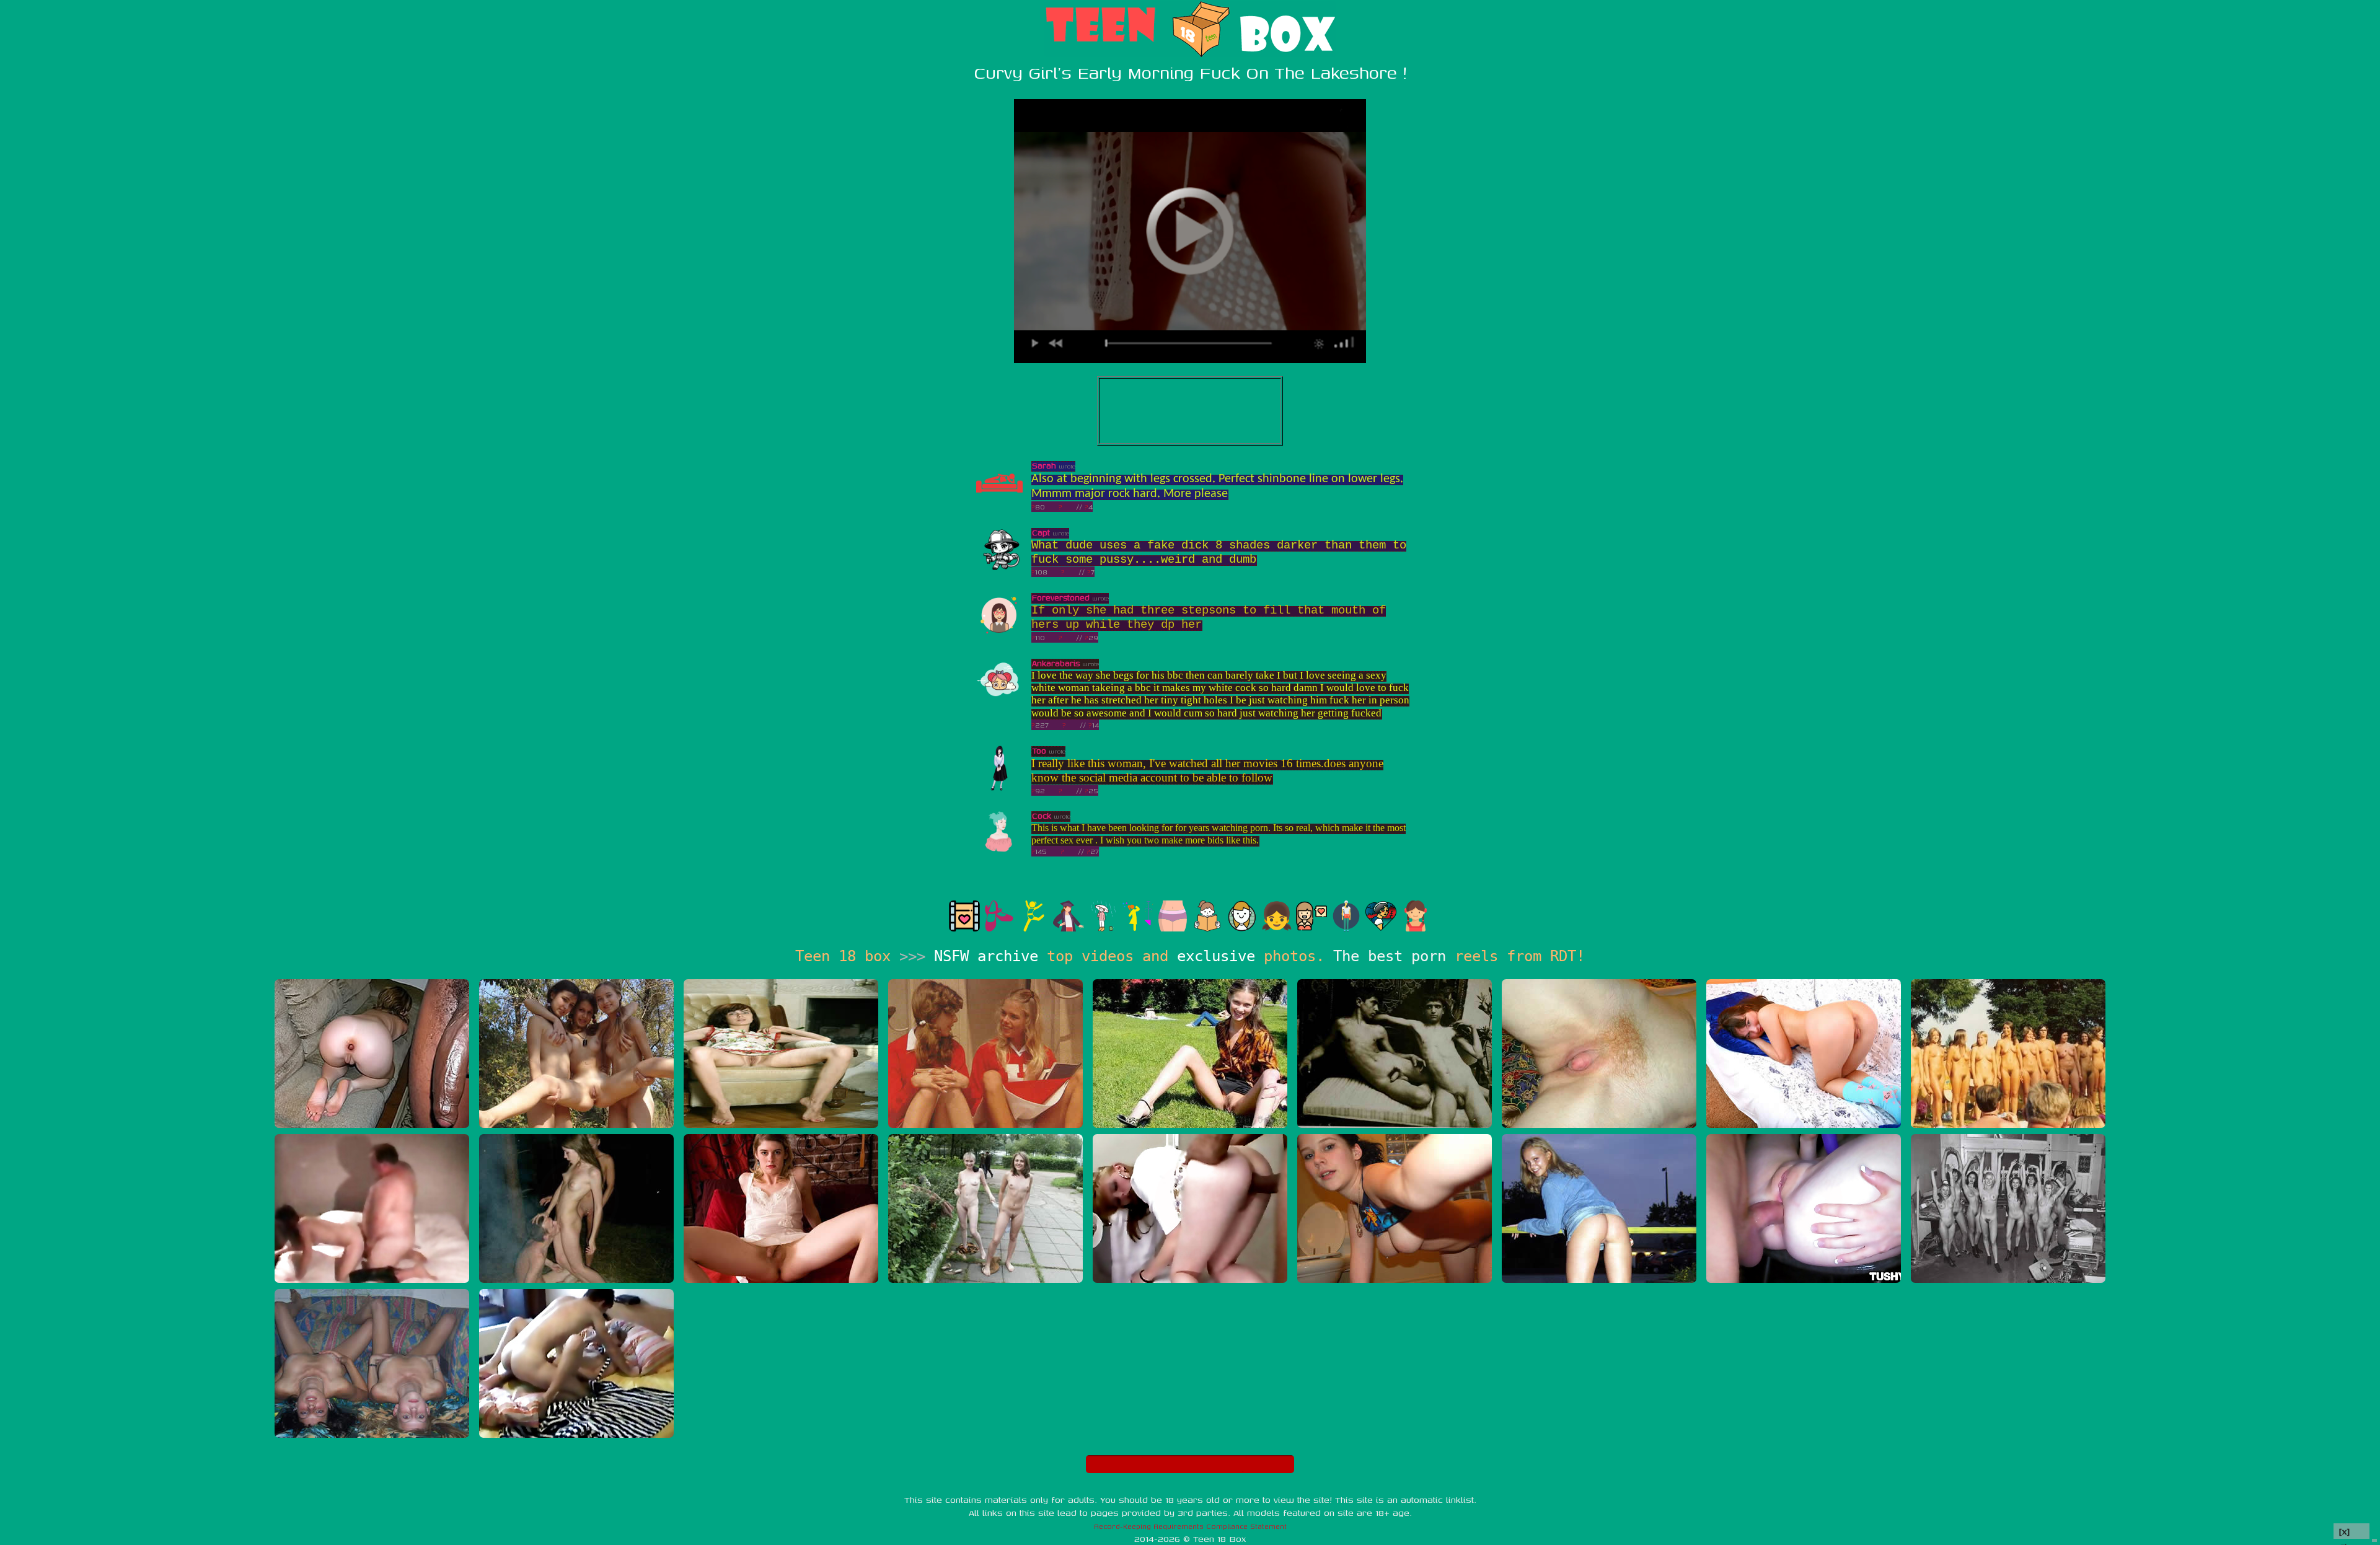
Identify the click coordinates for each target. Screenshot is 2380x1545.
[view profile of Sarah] (999, 504)
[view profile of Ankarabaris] (999, 701)
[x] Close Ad (2351, 1532)
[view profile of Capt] (999, 570)
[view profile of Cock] (999, 854)
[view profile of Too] (999, 789)
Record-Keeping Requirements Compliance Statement (1190, 1526)
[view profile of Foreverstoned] (999, 636)
